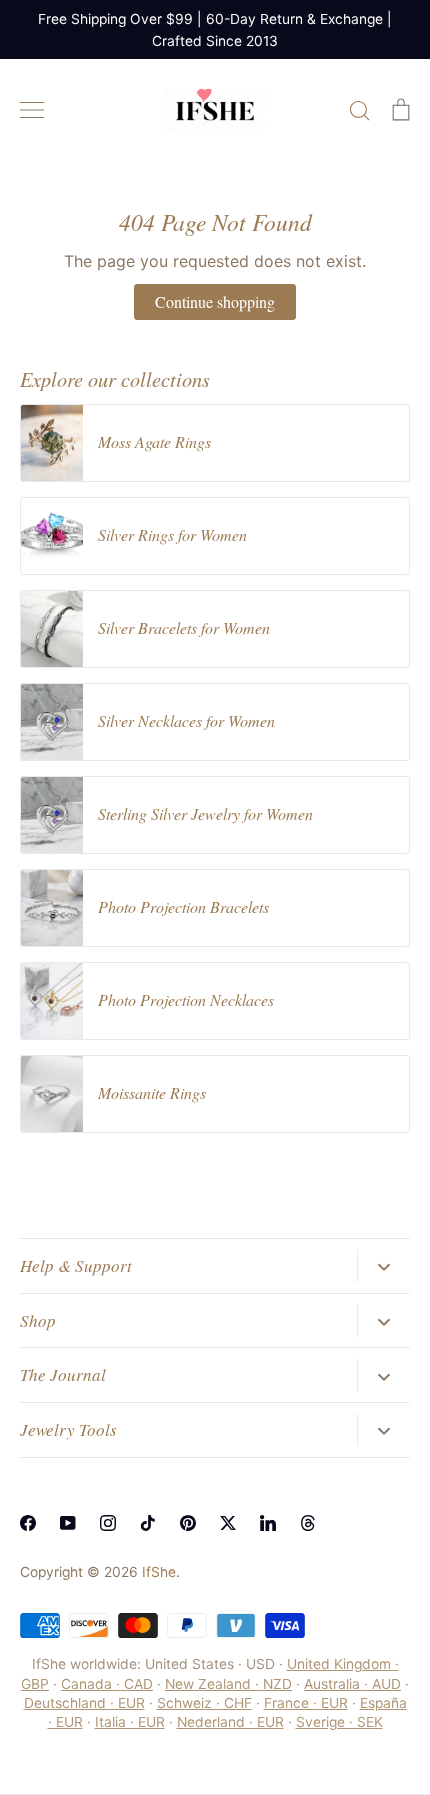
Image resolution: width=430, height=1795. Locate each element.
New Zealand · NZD (228, 1684)
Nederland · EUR (230, 1722)
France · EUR (306, 1703)
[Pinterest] (188, 1523)
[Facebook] (28, 1523)
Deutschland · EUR (84, 1703)
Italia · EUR (130, 1722)
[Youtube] (68, 1523)
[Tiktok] (148, 1523)
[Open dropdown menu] (383, 1265)
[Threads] (308, 1523)
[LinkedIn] (268, 1523)
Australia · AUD (352, 1684)
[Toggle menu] (32, 110)
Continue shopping (215, 301)
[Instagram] (108, 1523)
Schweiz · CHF (204, 1703)
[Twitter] (228, 1523)
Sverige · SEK (339, 1722)
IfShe (159, 1572)
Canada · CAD (107, 1684)
